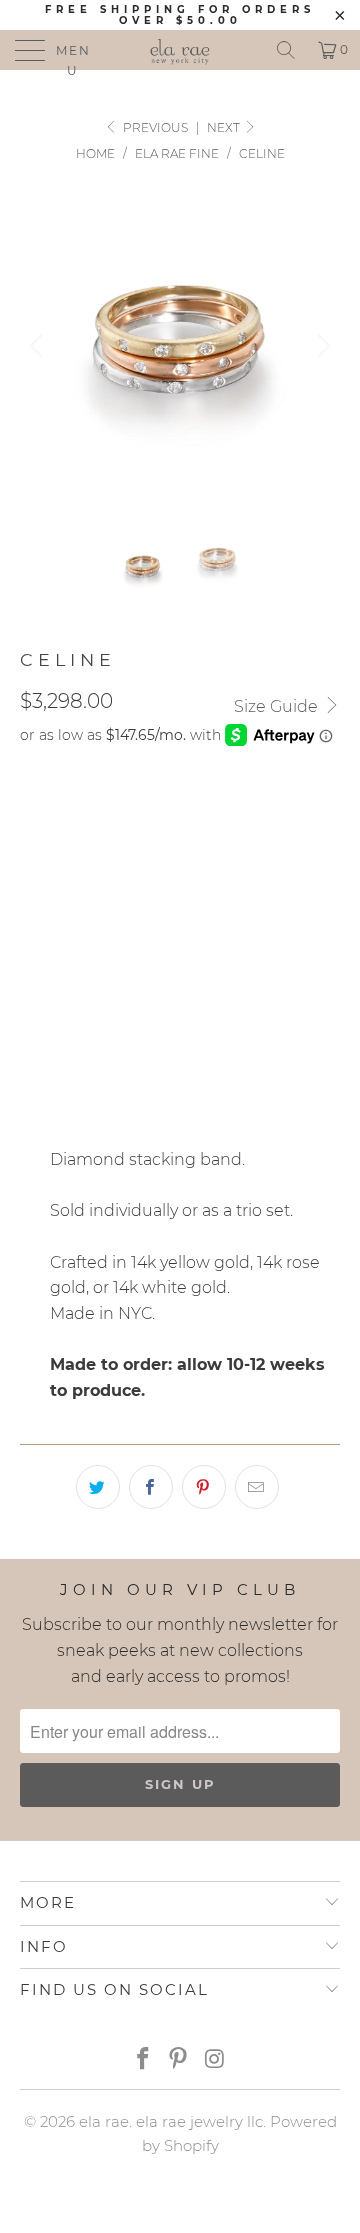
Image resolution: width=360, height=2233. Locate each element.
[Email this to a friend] (257, 1487)
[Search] (286, 50)
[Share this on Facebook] (151, 1487)
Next (225, 127)
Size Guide (278, 706)
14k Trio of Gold (95, 811)
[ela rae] (180, 50)
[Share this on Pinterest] (204, 1487)
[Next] (321, 346)
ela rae (104, 2121)
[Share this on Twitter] (98, 1487)
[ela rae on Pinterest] (179, 2060)
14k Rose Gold (86, 861)
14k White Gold (230, 861)
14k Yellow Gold (255, 811)
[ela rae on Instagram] (215, 2060)
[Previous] (39, 346)
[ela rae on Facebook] (143, 2060)
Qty (34, 1007)
